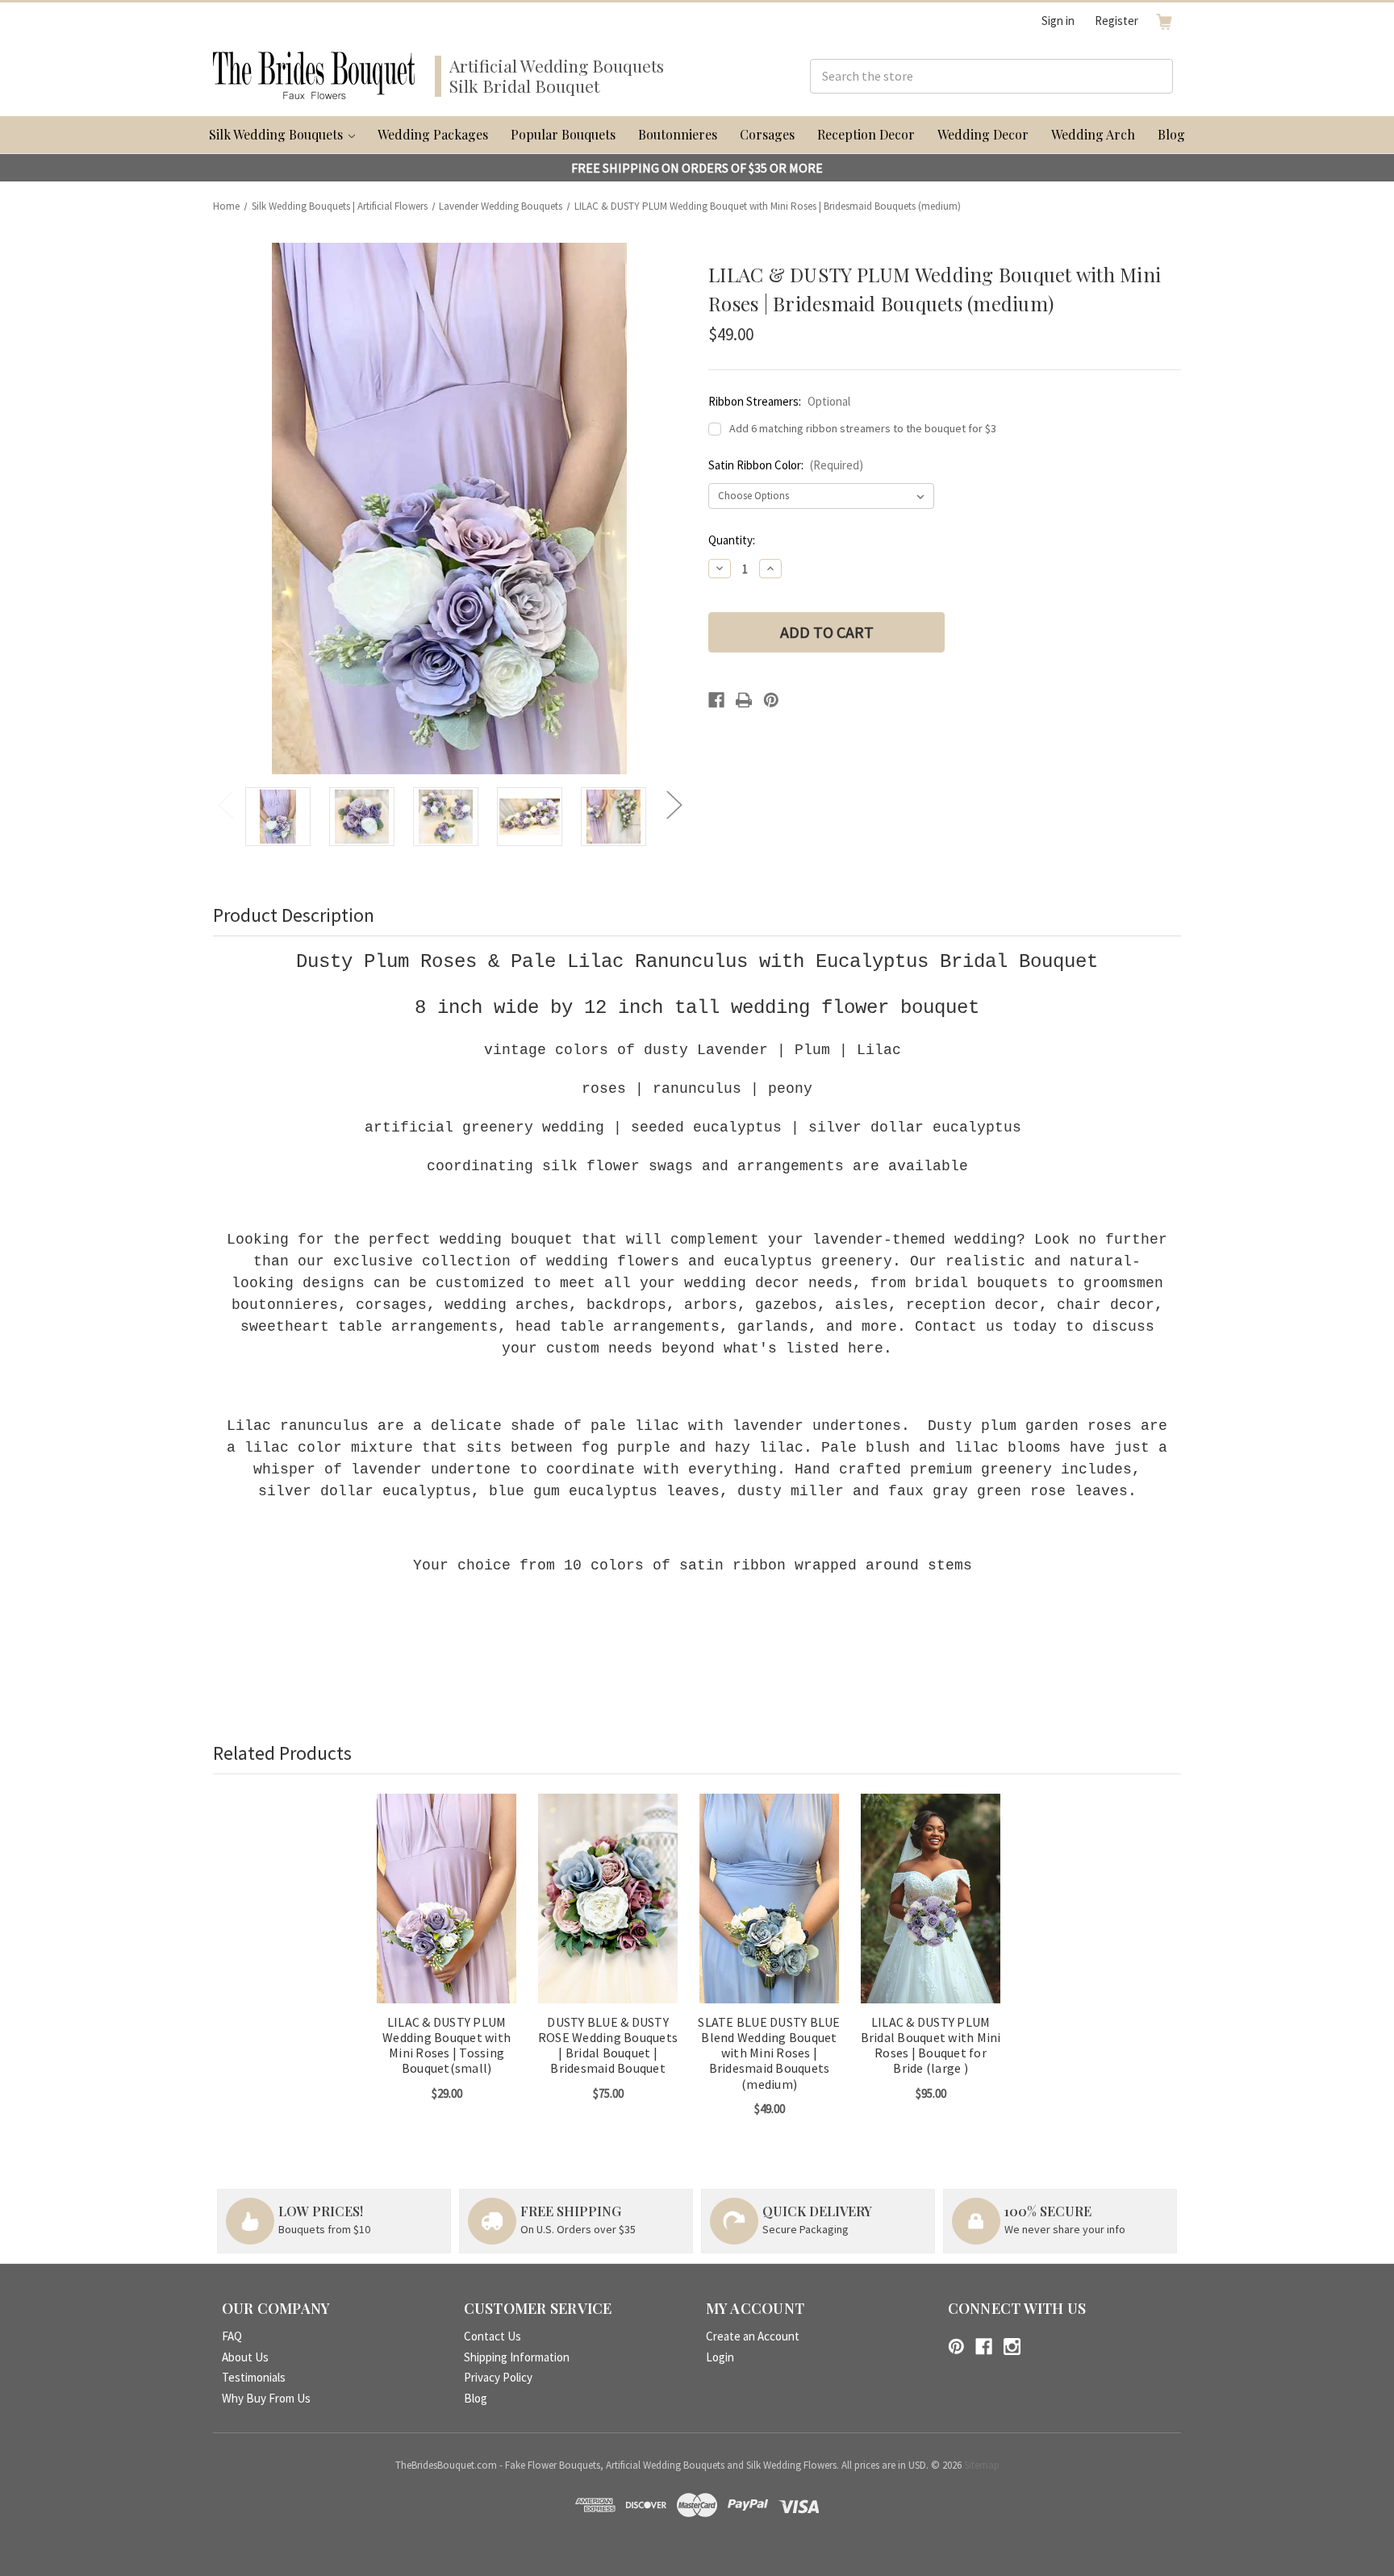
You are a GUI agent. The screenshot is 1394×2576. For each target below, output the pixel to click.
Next (674, 804)
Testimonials (254, 2377)
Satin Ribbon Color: (786, 465)
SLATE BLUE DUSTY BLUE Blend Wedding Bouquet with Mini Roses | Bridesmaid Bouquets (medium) (769, 2053)
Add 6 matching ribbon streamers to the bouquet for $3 (863, 428)
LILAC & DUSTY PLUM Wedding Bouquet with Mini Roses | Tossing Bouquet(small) (447, 2046)
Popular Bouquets (563, 134)
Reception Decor (866, 134)
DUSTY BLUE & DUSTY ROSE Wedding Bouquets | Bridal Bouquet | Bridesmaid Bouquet (608, 2046)
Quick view (434, 1884)
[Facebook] (716, 700)
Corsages (767, 134)
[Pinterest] (771, 700)
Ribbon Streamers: (779, 401)
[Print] (744, 700)
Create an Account (753, 2336)
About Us (245, 2357)
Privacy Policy (498, 2377)
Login (720, 2357)
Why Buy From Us (266, 2398)
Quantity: (732, 540)
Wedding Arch (1093, 134)
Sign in (1058, 21)
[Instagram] (1012, 2347)
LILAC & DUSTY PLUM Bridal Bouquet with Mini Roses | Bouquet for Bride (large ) (931, 2046)
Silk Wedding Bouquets (278, 134)
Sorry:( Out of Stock (608, 1913)
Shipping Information (517, 2357)
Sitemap (982, 2465)
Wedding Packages (433, 134)
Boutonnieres (678, 134)
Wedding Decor (983, 134)
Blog (1171, 134)
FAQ (232, 2336)
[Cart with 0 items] (1164, 21)
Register (1116, 21)
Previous (225, 804)
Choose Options (447, 1913)
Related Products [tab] (282, 1753)
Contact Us (492, 2336)
